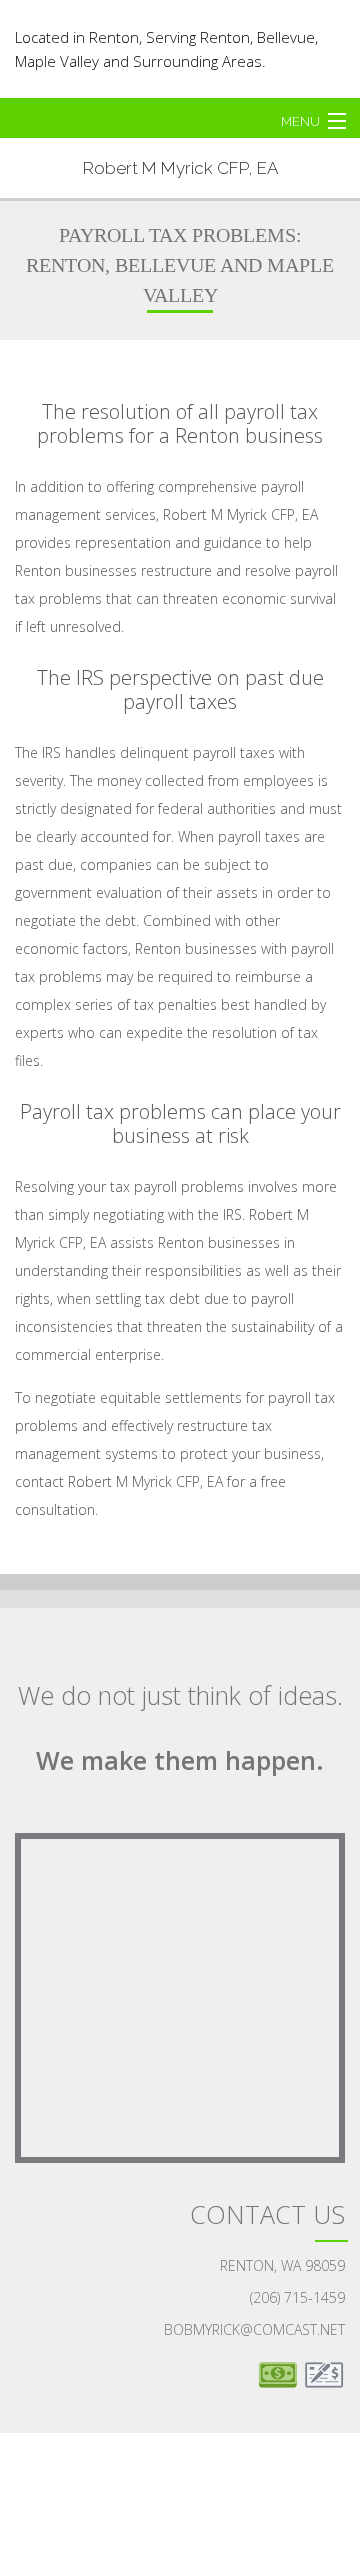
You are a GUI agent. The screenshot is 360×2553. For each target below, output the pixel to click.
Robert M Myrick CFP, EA (180, 168)
